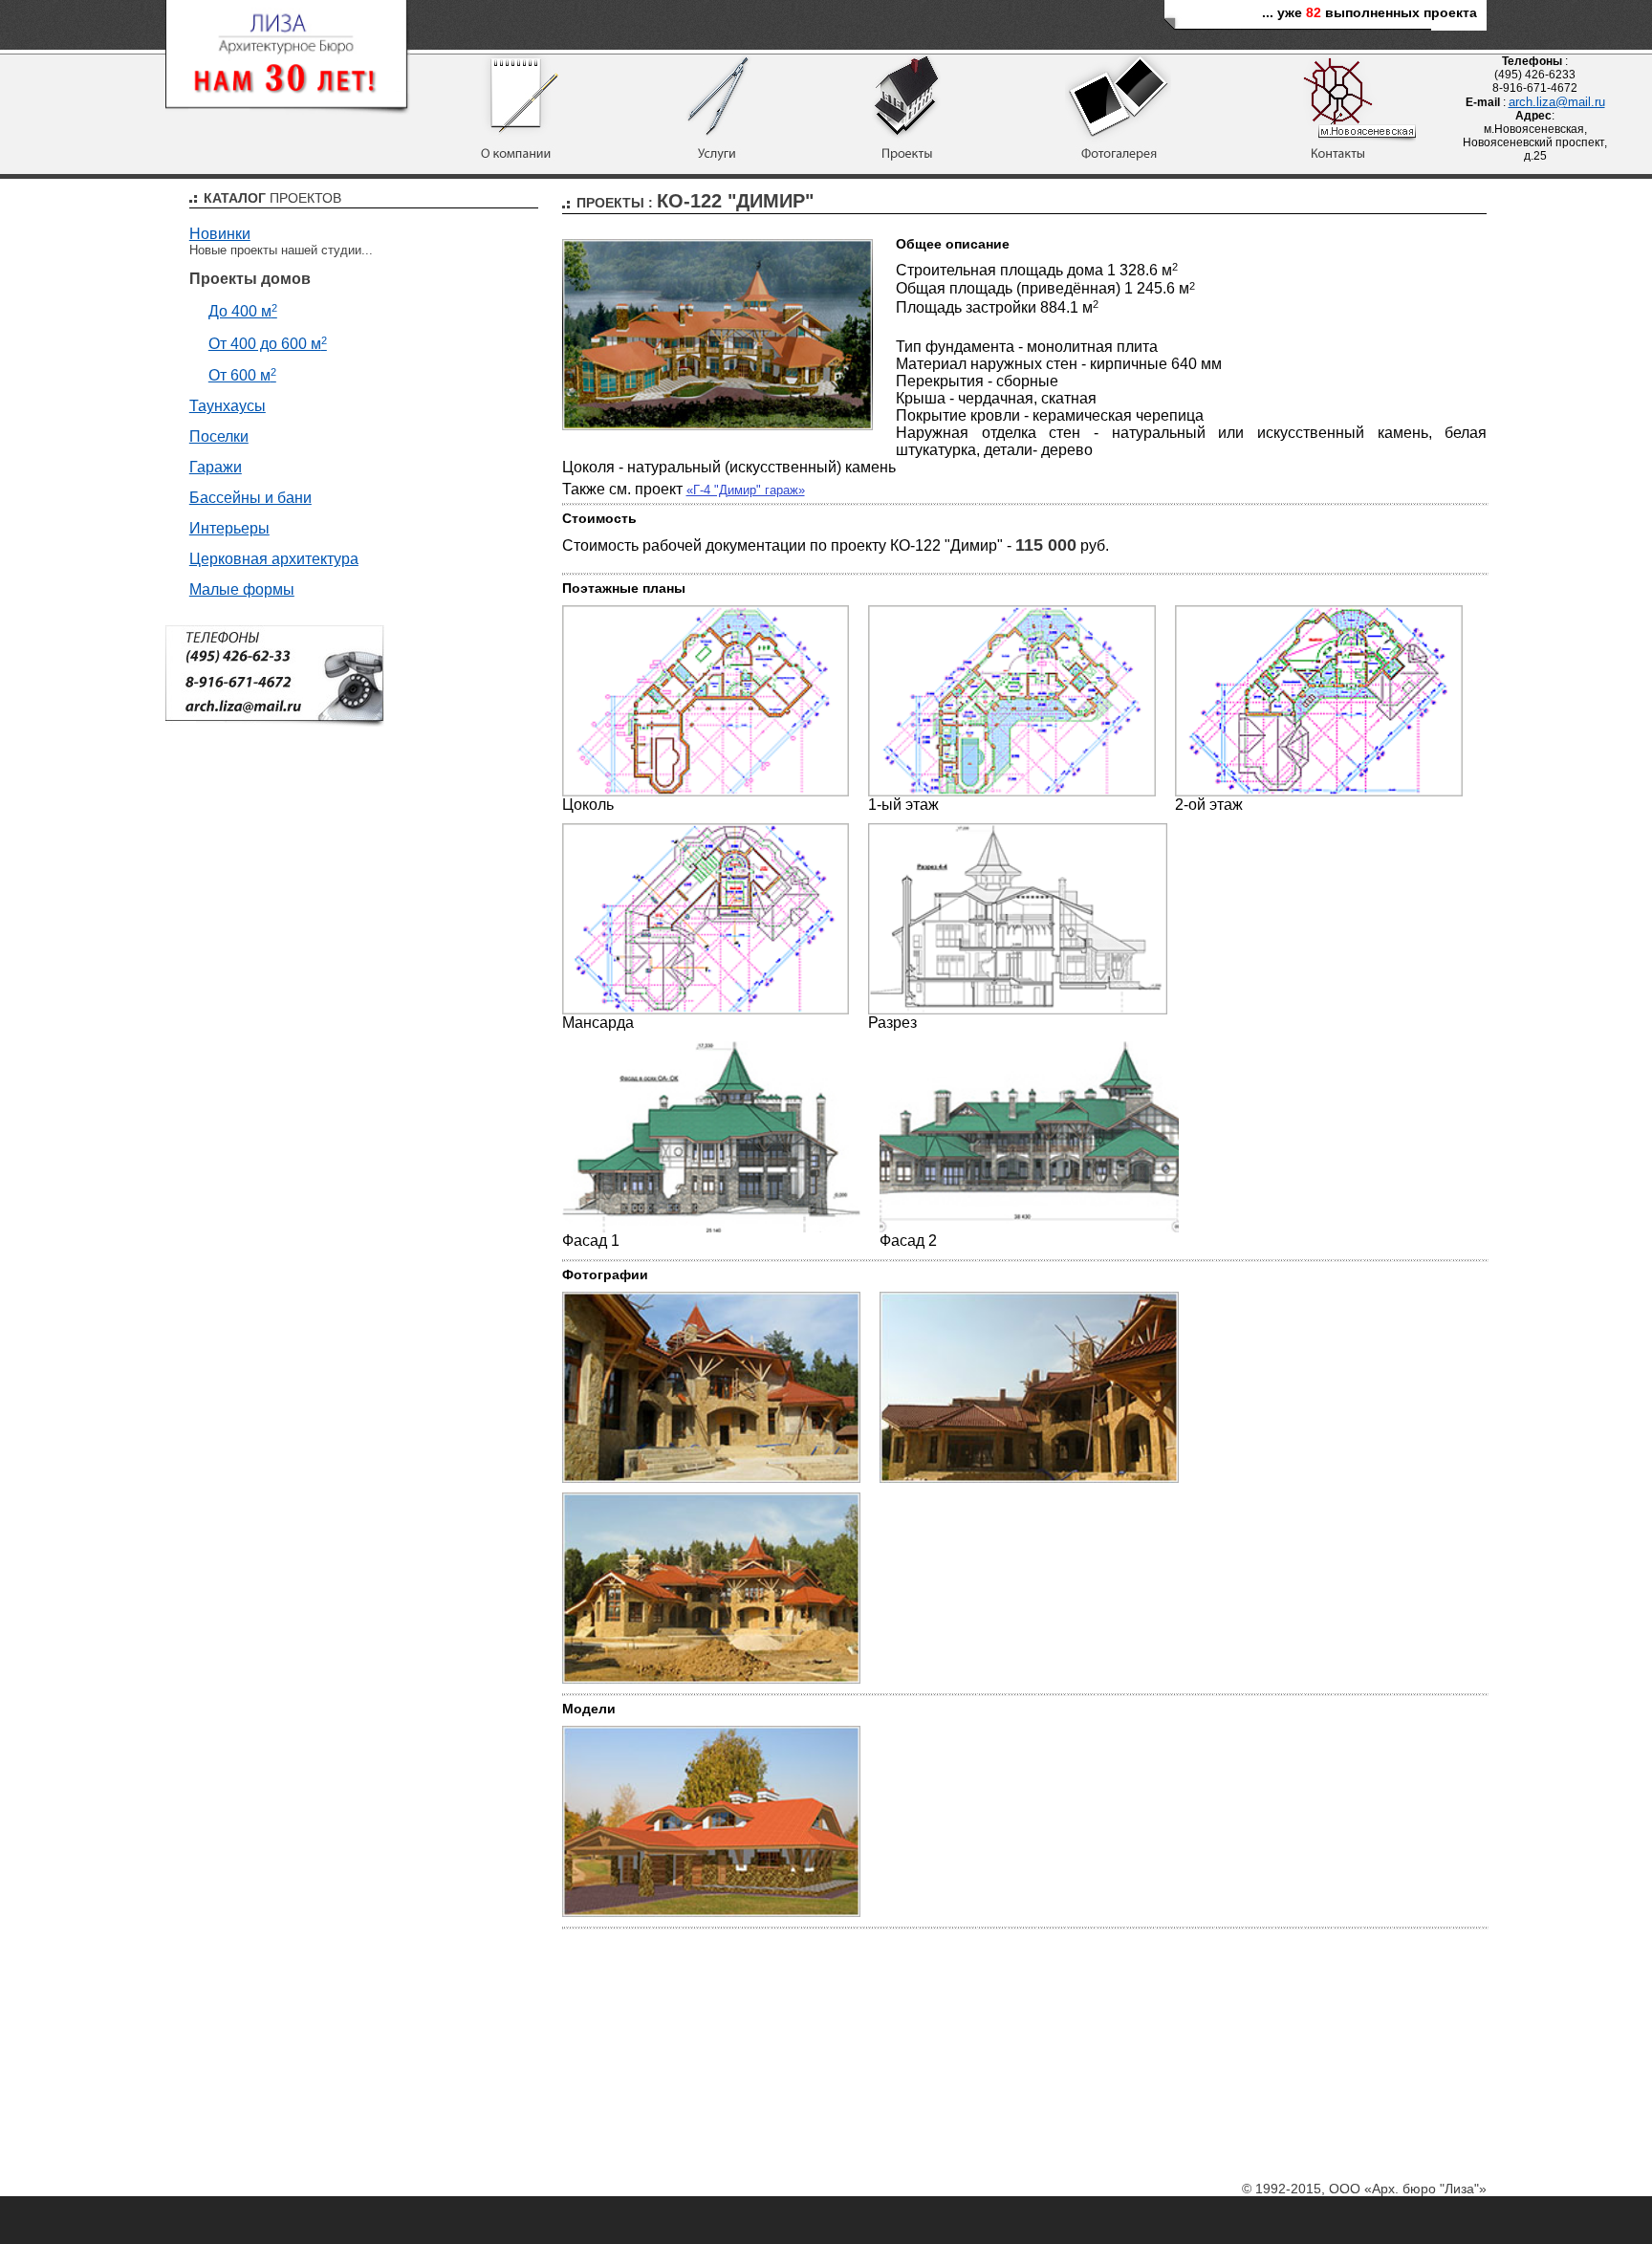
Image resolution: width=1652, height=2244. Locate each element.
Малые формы (242, 589)
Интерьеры (229, 528)
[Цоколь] (706, 792)
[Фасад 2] (1029, 1228)
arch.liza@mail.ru (1557, 102)
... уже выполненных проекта (1369, 12)
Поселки (219, 436)
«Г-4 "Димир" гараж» (746, 490)
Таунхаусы (228, 406)
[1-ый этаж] (1012, 792)
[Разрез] (1018, 1010)
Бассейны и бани (250, 498)
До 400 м (243, 311)
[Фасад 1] (712, 1228)
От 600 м (242, 375)
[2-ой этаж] (1319, 792)
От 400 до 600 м (268, 344)
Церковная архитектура (274, 559)
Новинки (220, 234)
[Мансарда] (706, 1010)
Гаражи (216, 467)
